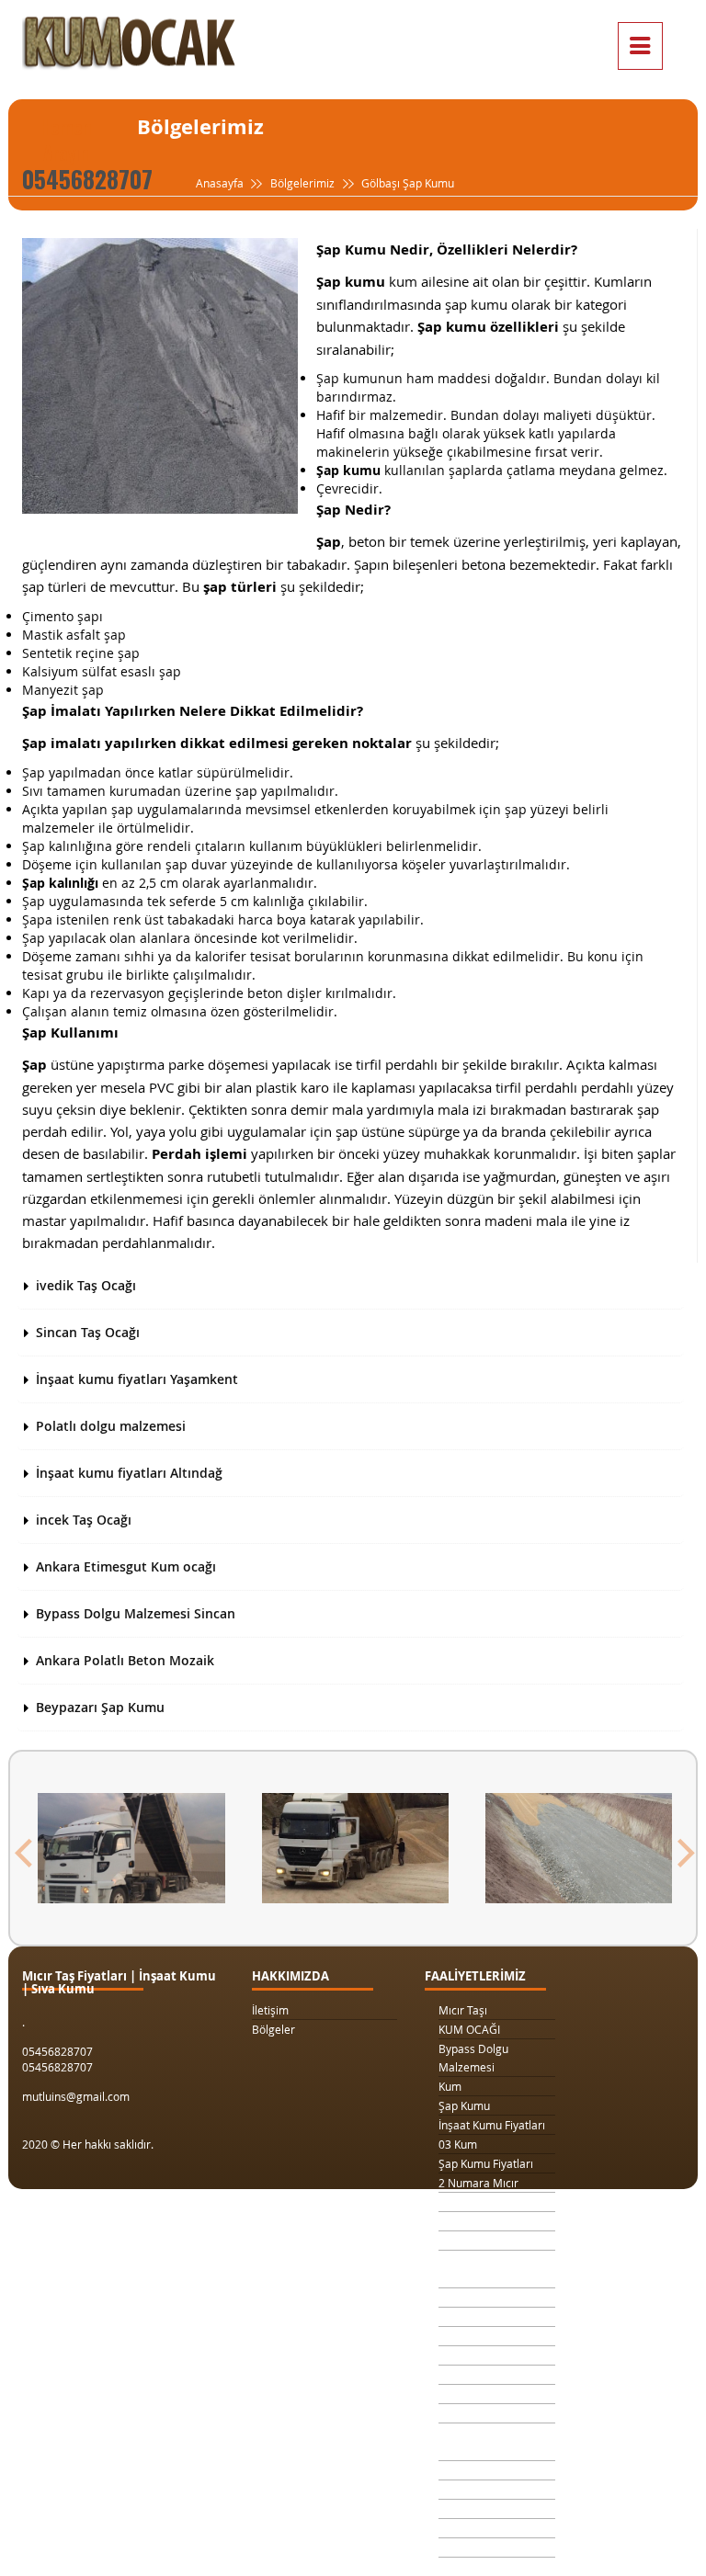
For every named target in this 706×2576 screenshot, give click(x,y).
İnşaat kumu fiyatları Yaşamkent (137, 1379)
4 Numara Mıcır (478, 2355)
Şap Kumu (464, 2105)
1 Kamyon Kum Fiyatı (491, 2221)
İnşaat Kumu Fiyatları (492, 2125)
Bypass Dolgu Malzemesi (473, 2058)
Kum (450, 2086)
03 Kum (458, 2144)
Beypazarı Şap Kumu (100, 1707)
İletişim (270, 2010)
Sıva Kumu (465, 2470)
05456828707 (87, 179)
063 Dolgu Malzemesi (494, 2548)
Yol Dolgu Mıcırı (478, 2317)
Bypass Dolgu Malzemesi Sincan (136, 1613)
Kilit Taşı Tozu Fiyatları (494, 2298)
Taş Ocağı (463, 2375)
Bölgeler (273, 2029)
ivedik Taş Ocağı (86, 1285)
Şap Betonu (468, 2490)
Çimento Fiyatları (482, 2528)
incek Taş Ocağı (84, 1520)
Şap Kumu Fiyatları (486, 2163)
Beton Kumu (470, 2413)
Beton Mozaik (473, 2509)
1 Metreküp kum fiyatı (494, 2336)
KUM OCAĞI (469, 2029)
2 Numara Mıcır (478, 2183)
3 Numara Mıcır (478, 2202)
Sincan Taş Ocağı (88, 1332)
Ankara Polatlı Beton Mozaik (125, 1660)
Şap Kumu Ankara (484, 2394)
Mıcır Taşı (463, 2010)
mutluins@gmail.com (76, 2096)
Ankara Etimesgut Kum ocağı (126, 1566)
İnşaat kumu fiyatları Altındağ (129, 1473)
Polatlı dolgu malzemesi (111, 1426)
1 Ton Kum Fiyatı (480, 2241)
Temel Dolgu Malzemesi (471, 2442)
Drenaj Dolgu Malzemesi (473, 2269)
